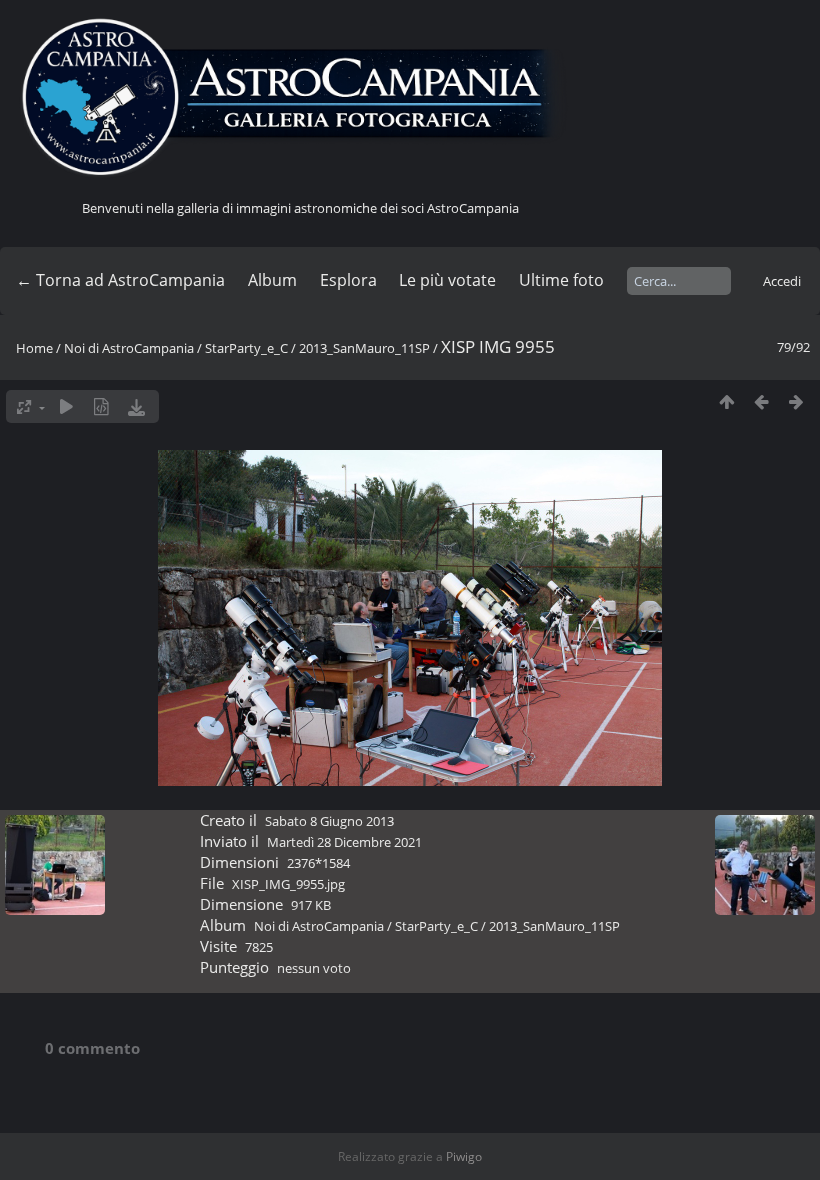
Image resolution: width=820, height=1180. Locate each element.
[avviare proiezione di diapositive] (66, 406)
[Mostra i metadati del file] (101, 406)
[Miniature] (726, 401)
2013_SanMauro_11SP (364, 348)
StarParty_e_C (246, 348)
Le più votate (447, 280)
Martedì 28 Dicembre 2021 (344, 842)
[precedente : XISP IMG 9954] (761, 401)
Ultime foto (561, 280)
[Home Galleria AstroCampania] (300, 98)
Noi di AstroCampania (129, 348)
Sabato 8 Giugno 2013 (329, 821)
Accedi (782, 281)
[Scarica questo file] (136, 406)
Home (34, 348)
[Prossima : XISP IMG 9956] (796, 401)
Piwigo (464, 1156)
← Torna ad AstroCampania (120, 280)
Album (272, 280)
